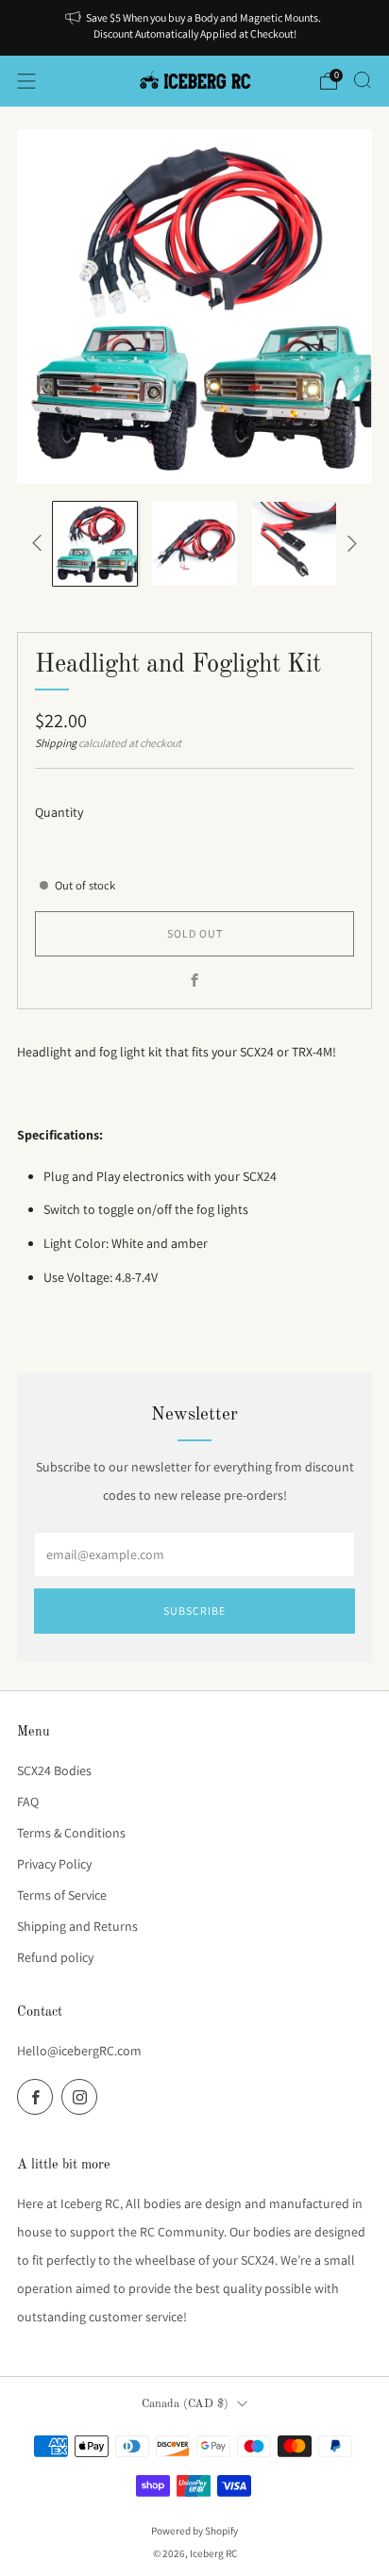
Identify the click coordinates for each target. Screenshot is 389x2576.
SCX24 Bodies (54, 1770)
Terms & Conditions (71, 1833)
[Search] (363, 80)
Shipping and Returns (77, 1926)
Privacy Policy (54, 1864)
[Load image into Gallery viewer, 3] (294, 544)
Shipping (56, 743)
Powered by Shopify (194, 2531)
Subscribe (194, 1611)
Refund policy (55, 1957)
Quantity (59, 812)
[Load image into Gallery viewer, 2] (194, 544)
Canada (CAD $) (185, 2404)
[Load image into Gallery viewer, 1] (95, 544)
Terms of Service (62, 1895)
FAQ (28, 1802)
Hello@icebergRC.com (79, 2051)
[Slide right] (349, 543)
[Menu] (26, 81)
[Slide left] (40, 543)
